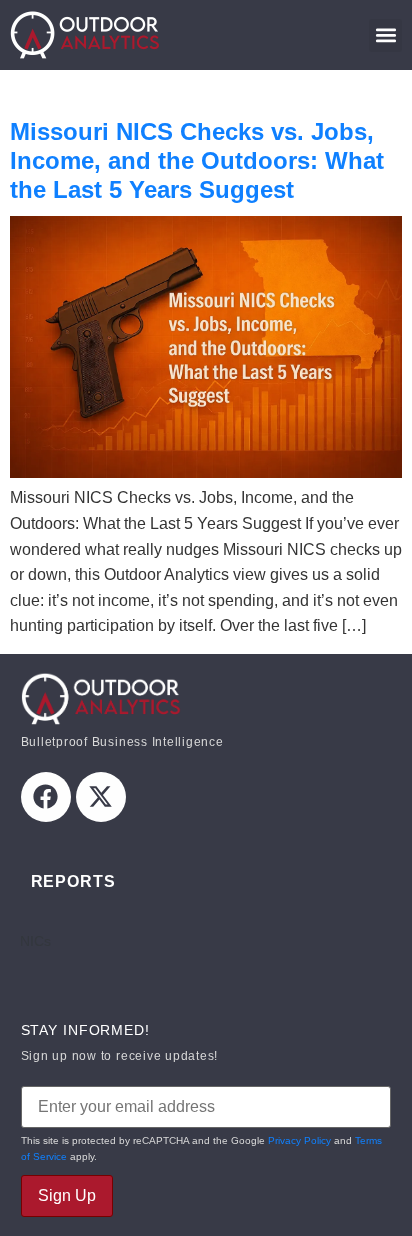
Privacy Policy (299, 1140)
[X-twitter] (101, 797)
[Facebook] (46, 797)
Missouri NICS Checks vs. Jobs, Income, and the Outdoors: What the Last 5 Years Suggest (197, 160)
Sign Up (67, 1195)
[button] (385, 35)
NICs (35, 941)
